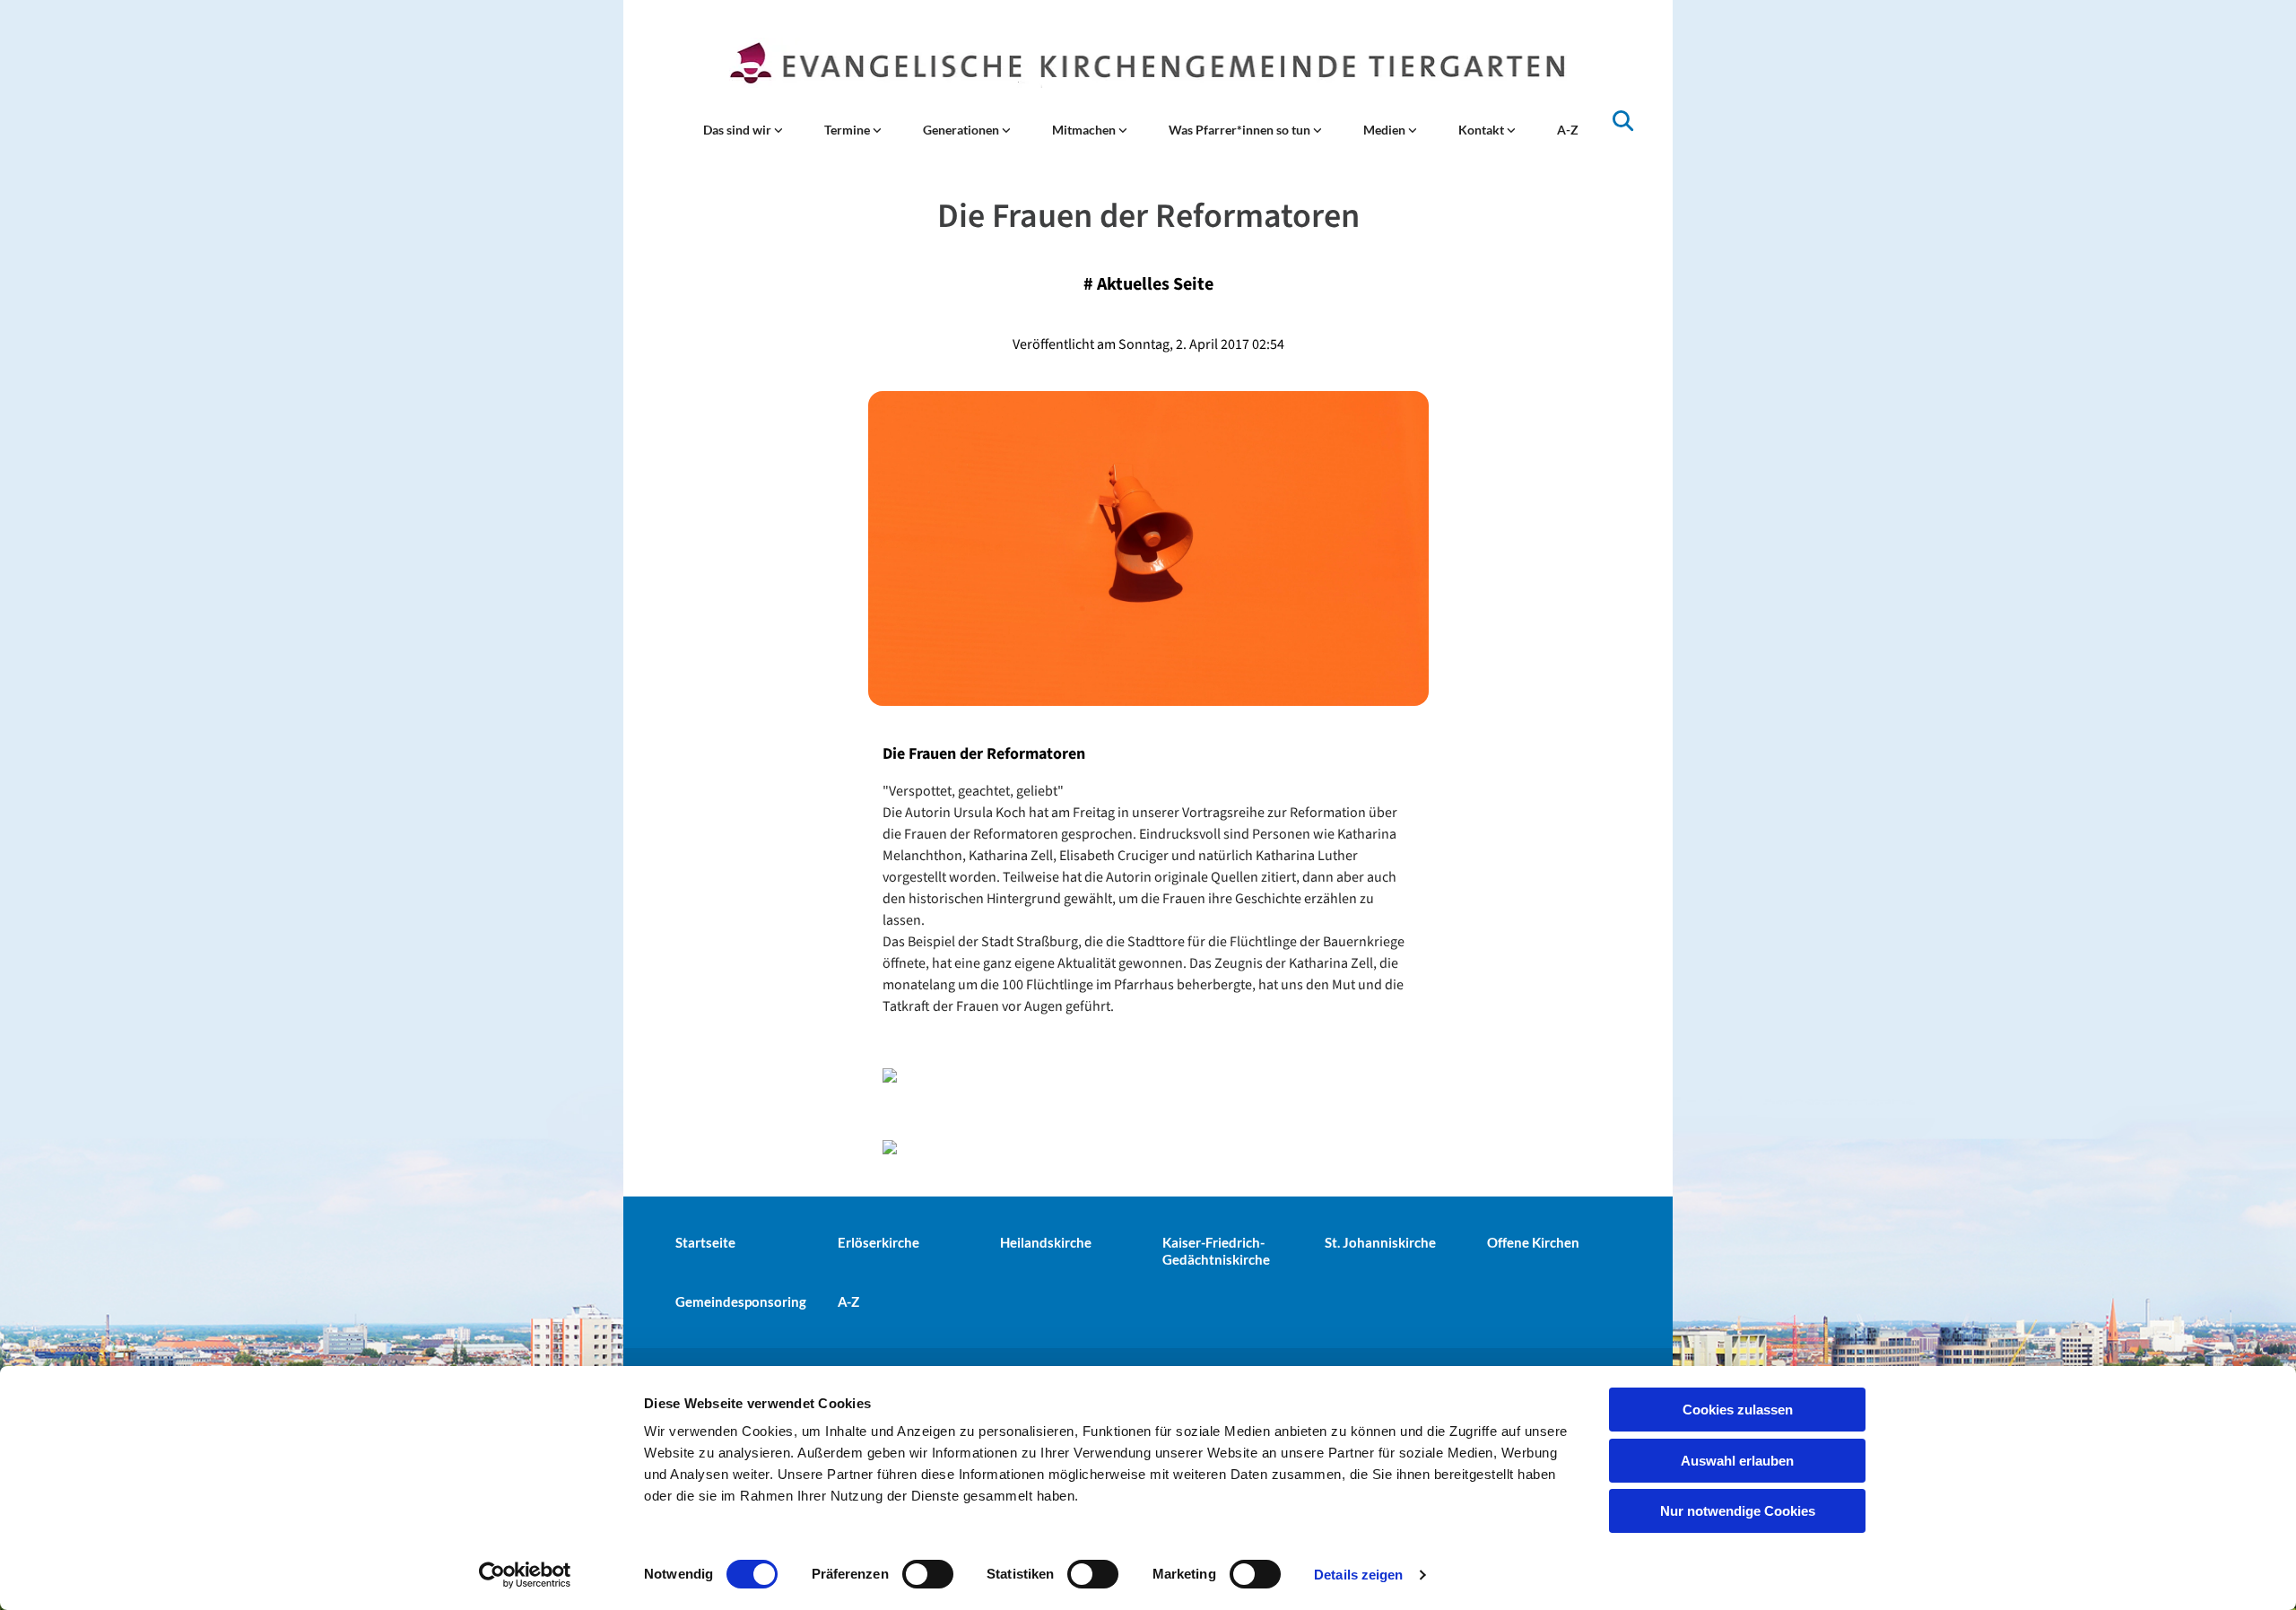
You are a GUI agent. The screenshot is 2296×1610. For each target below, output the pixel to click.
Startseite (705, 1242)
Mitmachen (1085, 130)
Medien (1386, 130)
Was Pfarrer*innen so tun (1241, 130)
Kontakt (1483, 130)
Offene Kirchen (1533, 1242)
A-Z (1568, 130)
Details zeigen (1358, 1575)
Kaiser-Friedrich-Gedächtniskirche (1216, 1251)
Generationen (962, 130)
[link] (743, 130)
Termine (848, 130)
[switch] (928, 1574)
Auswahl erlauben (1737, 1461)
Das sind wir (739, 130)
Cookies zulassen (1738, 1410)
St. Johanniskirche (1380, 1242)
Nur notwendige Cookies (1738, 1511)
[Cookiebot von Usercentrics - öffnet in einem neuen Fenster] (525, 1575)
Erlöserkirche (878, 1242)
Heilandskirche (1046, 1242)
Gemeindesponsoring (741, 1301)
